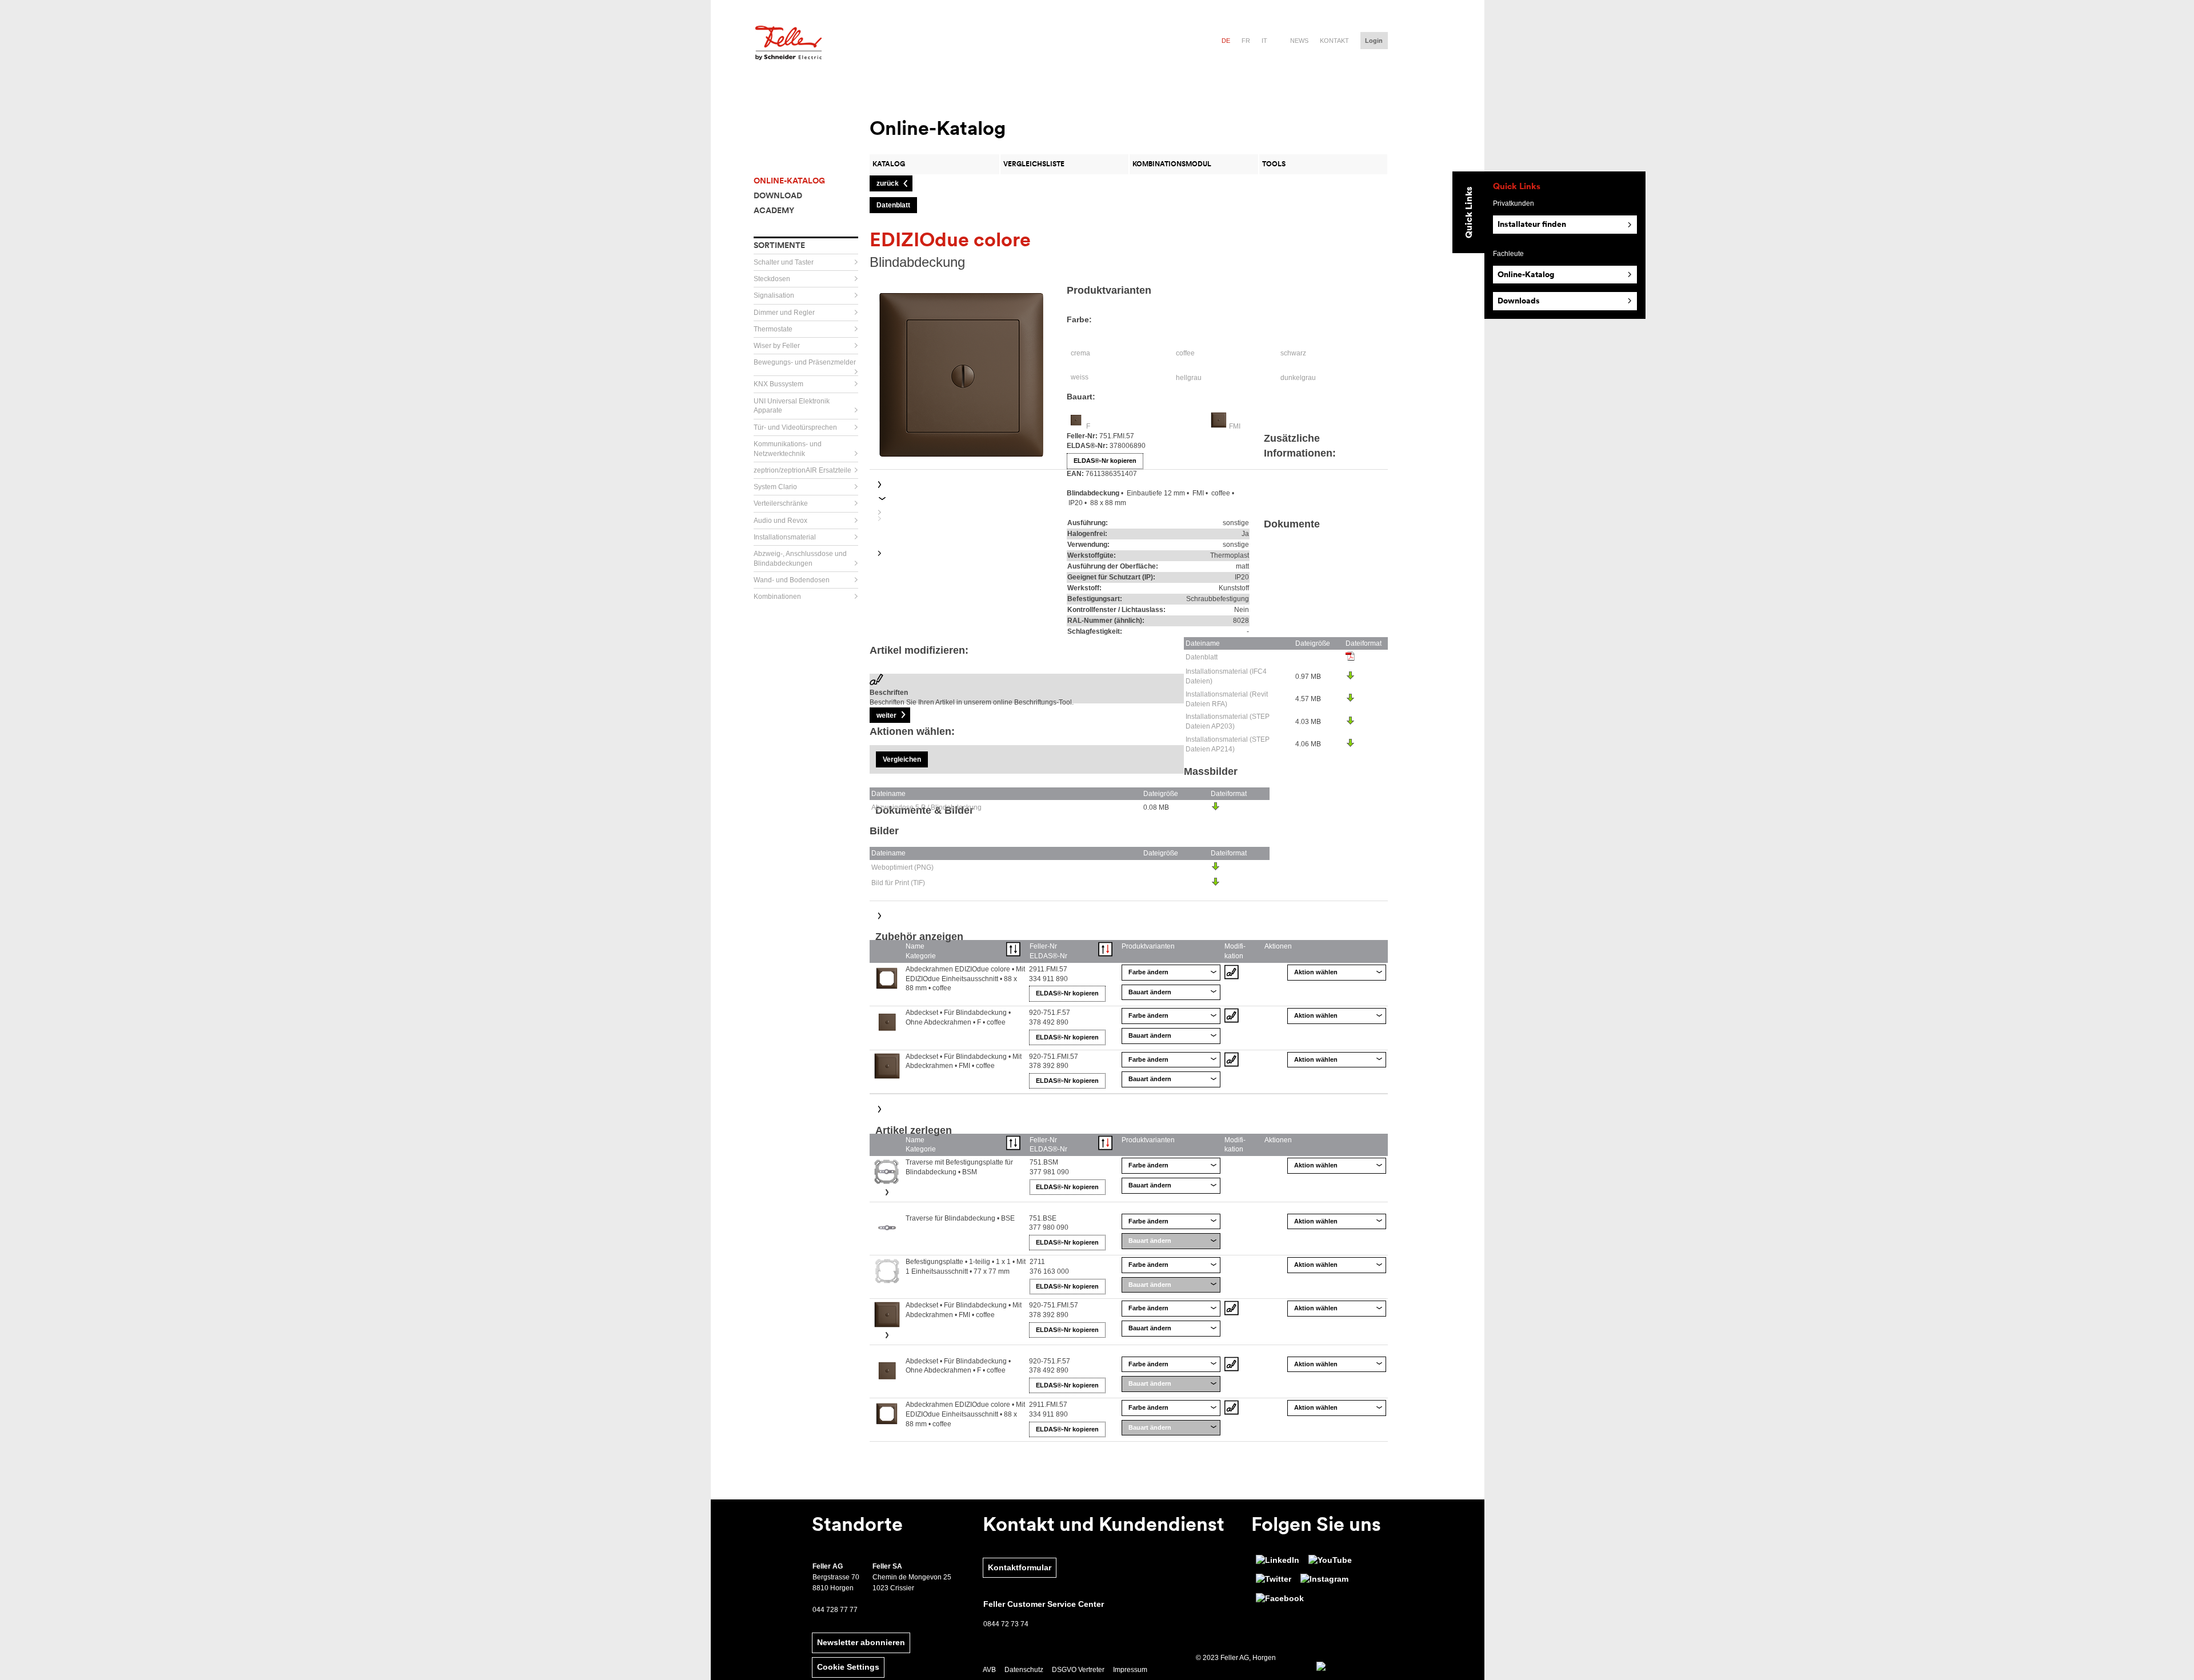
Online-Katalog (1526, 274)
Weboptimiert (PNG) (902, 867)
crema (1080, 353)
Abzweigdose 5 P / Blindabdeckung (926, 807)
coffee (1185, 353)
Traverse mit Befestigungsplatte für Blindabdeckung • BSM (959, 1167)
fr (1246, 41)
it (1264, 41)
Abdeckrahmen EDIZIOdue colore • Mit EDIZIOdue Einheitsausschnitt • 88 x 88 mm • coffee (965, 979)
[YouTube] (1330, 1561)
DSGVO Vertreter (1078, 1670)
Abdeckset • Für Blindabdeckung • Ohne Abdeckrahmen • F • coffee (958, 1017)
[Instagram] (1324, 1579)
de (1226, 41)
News (1299, 41)
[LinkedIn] (1278, 1561)
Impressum (1130, 1670)
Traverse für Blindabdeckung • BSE (960, 1218)
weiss (1080, 377)
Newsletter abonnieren (861, 1642)
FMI (1235, 426)
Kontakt (1334, 41)
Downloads (1519, 301)
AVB (989, 1670)
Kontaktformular (1020, 1567)
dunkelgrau (1298, 378)
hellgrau (1189, 378)
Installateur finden (1532, 224)
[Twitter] (1274, 1579)
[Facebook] (1280, 1599)
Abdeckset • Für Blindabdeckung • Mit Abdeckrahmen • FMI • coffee (964, 1061)
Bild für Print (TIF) (898, 883)
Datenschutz (1024, 1670)
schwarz (1293, 353)
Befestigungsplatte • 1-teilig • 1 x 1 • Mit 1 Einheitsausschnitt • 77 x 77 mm (966, 1267)
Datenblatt (1202, 657)
